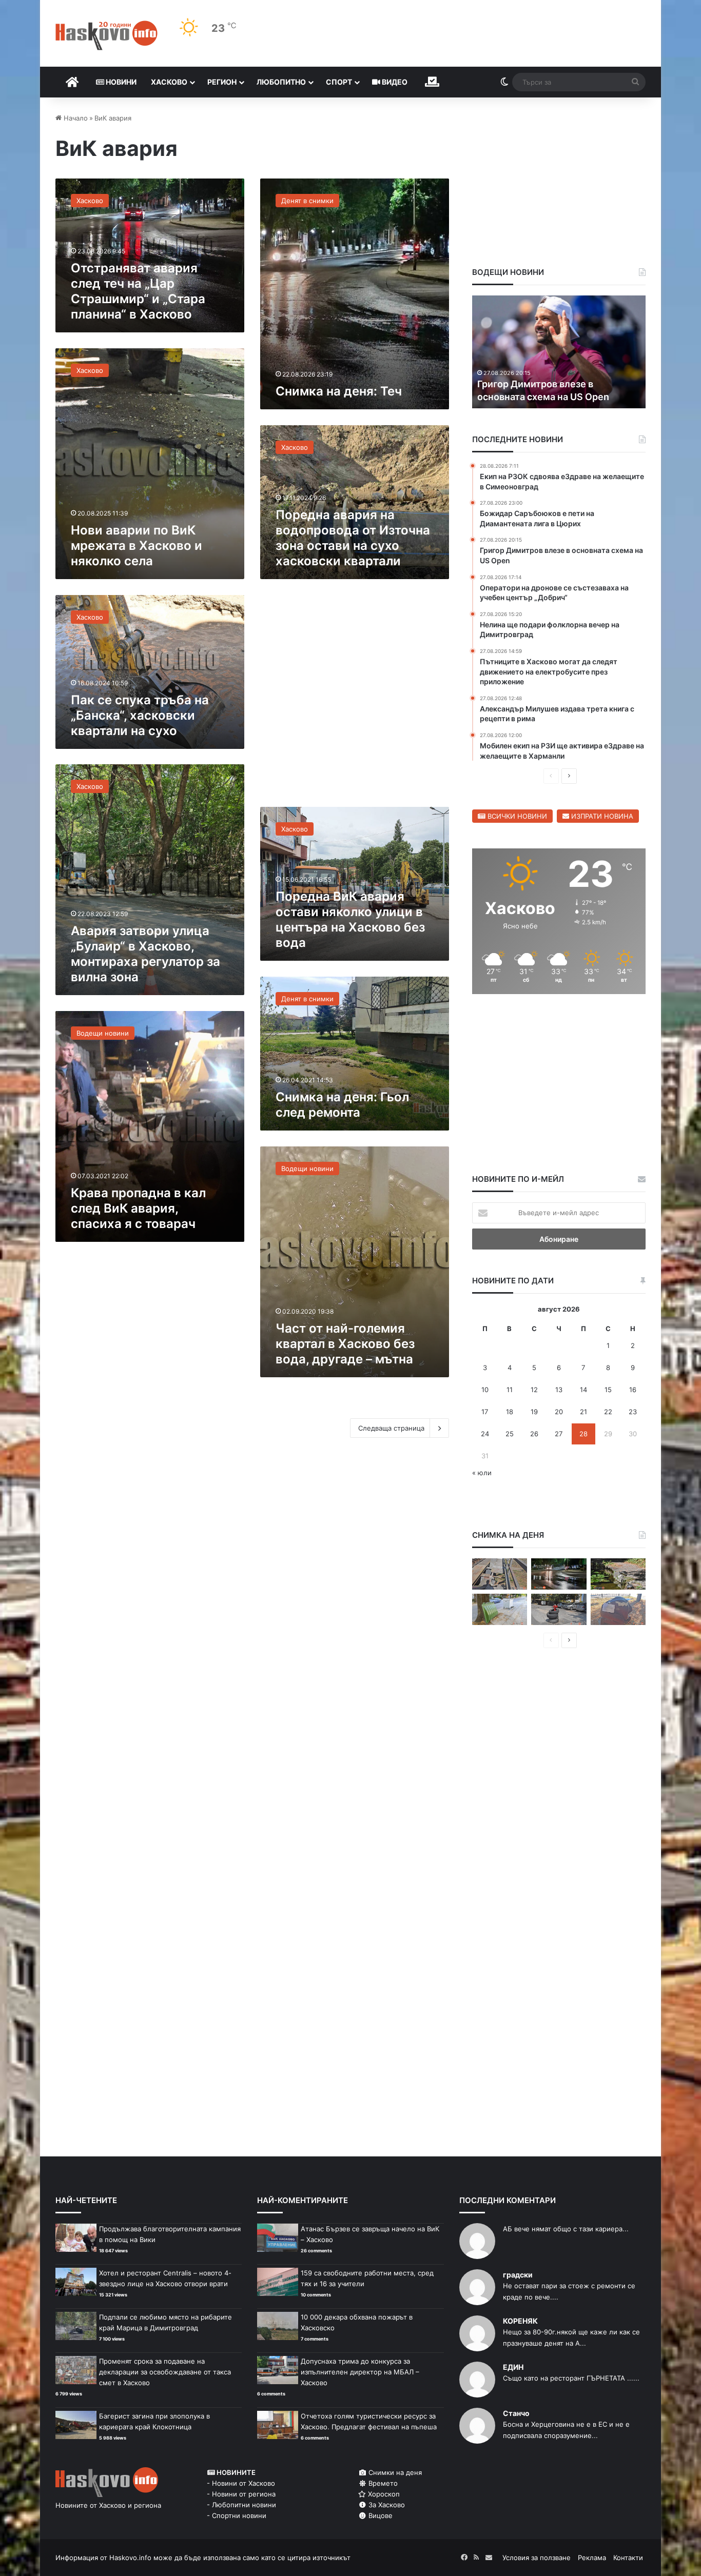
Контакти (628, 2558)
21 (583, 1412)
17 (485, 1412)
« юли (482, 1473)
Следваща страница (391, 1428)
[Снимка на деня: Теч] (559, 1574)
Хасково (169, 82)
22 (608, 1412)
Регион (222, 82)
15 (608, 1390)
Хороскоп (383, 2494)
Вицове (379, 2515)
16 (633, 1390)
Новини (120, 82)
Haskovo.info (130, 2558)
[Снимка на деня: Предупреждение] (618, 1609)
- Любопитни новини (241, 2505)
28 (583, 1434)
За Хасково (386, 2505)
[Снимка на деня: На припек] (618, 1574)
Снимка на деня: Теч (339, 391)
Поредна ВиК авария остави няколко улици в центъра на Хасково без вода (350, 919)
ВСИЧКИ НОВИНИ (516, 816)
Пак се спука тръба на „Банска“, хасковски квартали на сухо (140, 715)
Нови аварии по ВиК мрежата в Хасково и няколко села (137, 546)
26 (534, 1434)
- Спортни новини (237, 2515)
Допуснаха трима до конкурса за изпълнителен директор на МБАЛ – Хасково (360, 2372)
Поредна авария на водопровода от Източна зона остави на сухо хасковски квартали (353, 538)
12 (534, 1390)
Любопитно (281, 82)
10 (485, 1390)
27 (559, 1434)
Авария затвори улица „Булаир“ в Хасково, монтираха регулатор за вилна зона (145, 954)
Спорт (339, 82)
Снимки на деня (394, 2472)
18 (510, 1412)
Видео (394, 82)
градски (518, 2275)
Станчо (516, 2413)
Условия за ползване (537, 2558)
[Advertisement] (355, 698)
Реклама (592, 2558)
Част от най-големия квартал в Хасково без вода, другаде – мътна (345, 1344)
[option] (559, 352)
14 (583, 1390)
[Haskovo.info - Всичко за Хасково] (106, 35)
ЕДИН (513, 2367)
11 (510, 1390)
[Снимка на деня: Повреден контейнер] (500, 1609)
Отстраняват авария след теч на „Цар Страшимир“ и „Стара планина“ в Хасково (138, 291)
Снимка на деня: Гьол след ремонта (342, 1105)
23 (633, 1412)
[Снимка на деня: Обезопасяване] (559, 1609)
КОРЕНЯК (520, 2321)
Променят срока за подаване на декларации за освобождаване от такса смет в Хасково (165, 2372)
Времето (382, 2483)
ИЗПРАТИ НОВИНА (601, 816)
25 (510, 1434)
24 (485, 1434)
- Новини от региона (241, 2494)
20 (559, 1412)
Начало (75, 118)
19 (534, 1412)
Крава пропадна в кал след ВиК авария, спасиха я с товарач (138, 1208)
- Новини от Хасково (241, 2483)
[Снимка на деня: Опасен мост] (500, 1574)
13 (559, 1390)
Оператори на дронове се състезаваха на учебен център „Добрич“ (548, 383)
